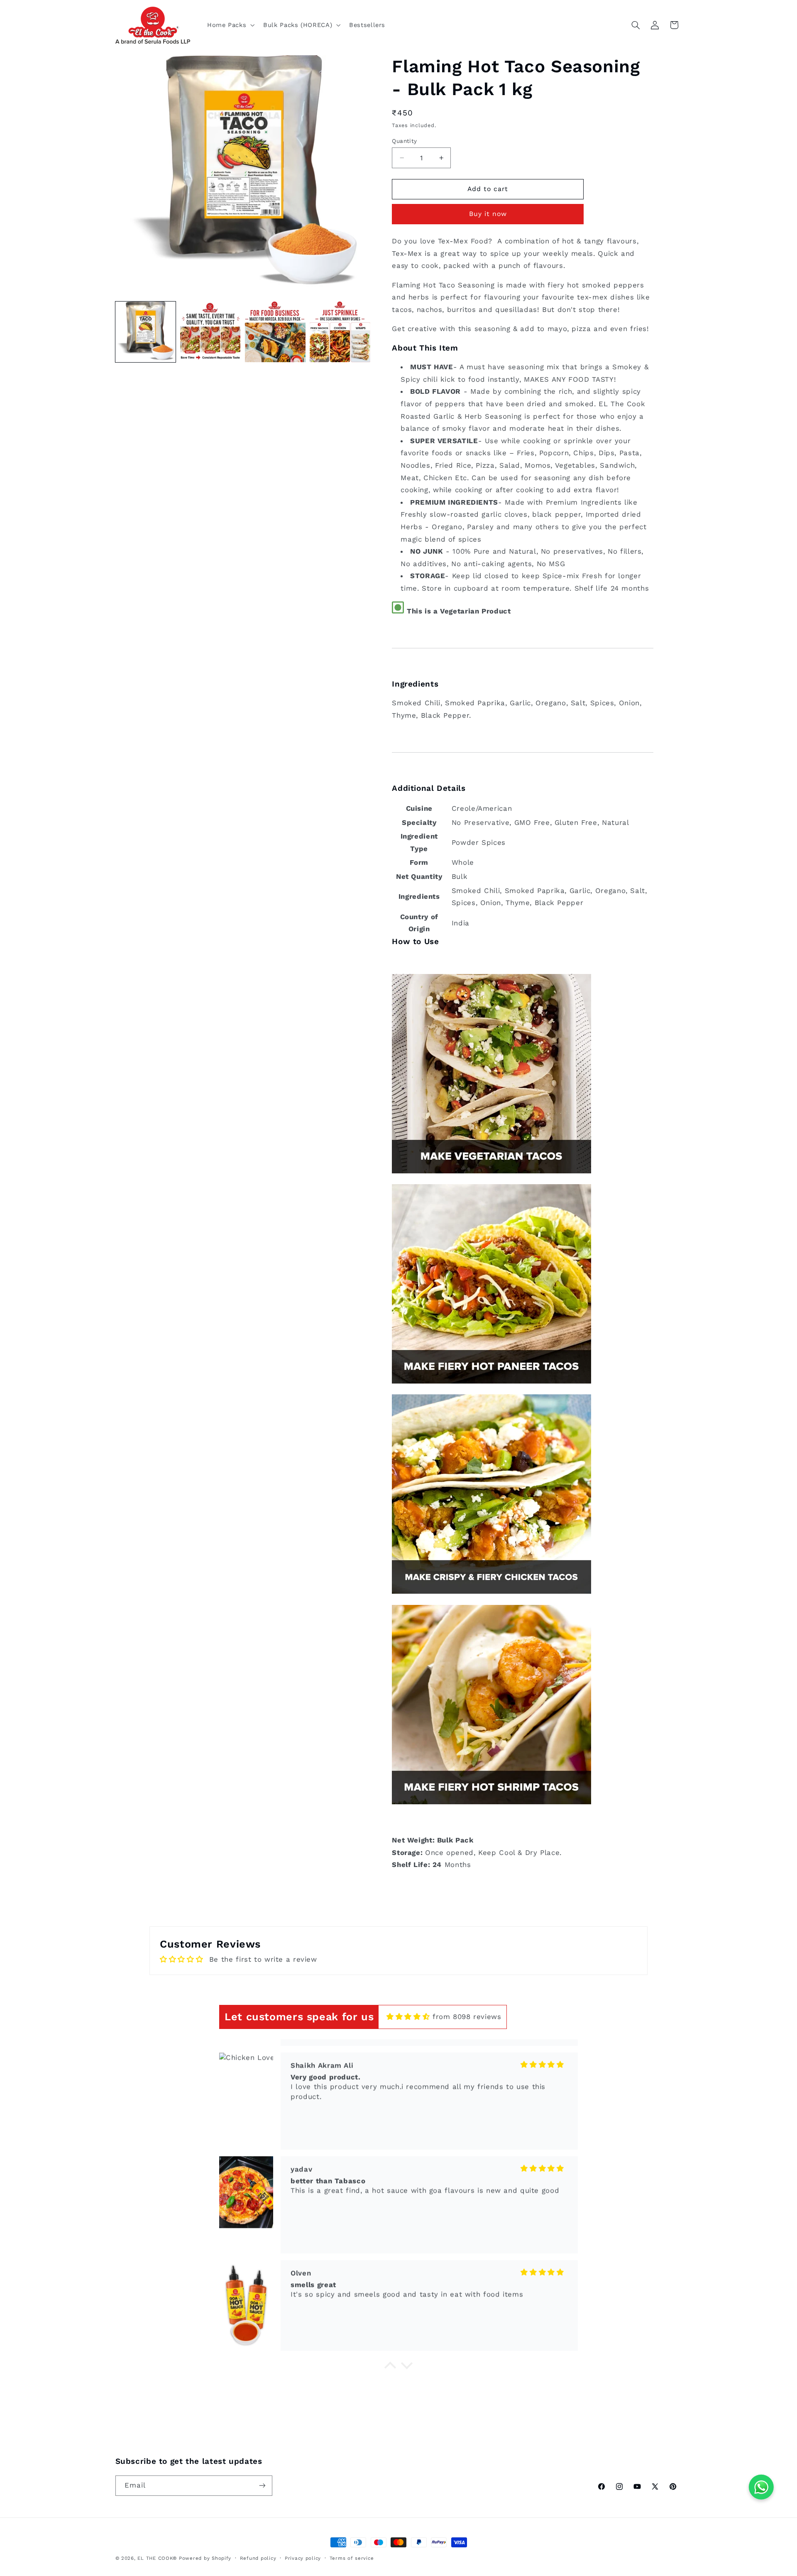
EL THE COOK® (157, 2558)
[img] (408, 2017)
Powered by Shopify (205, 2558)
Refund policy (258, 2558)
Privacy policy (303, 2558)
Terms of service (352, 2558)
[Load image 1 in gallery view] (146, 332)
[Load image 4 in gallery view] (340, 332)
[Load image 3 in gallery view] (275, 332)
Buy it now (488, 214)
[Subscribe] (262, 2485)
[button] (230, 25)
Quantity (404, 141)
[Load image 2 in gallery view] (210, 332)
